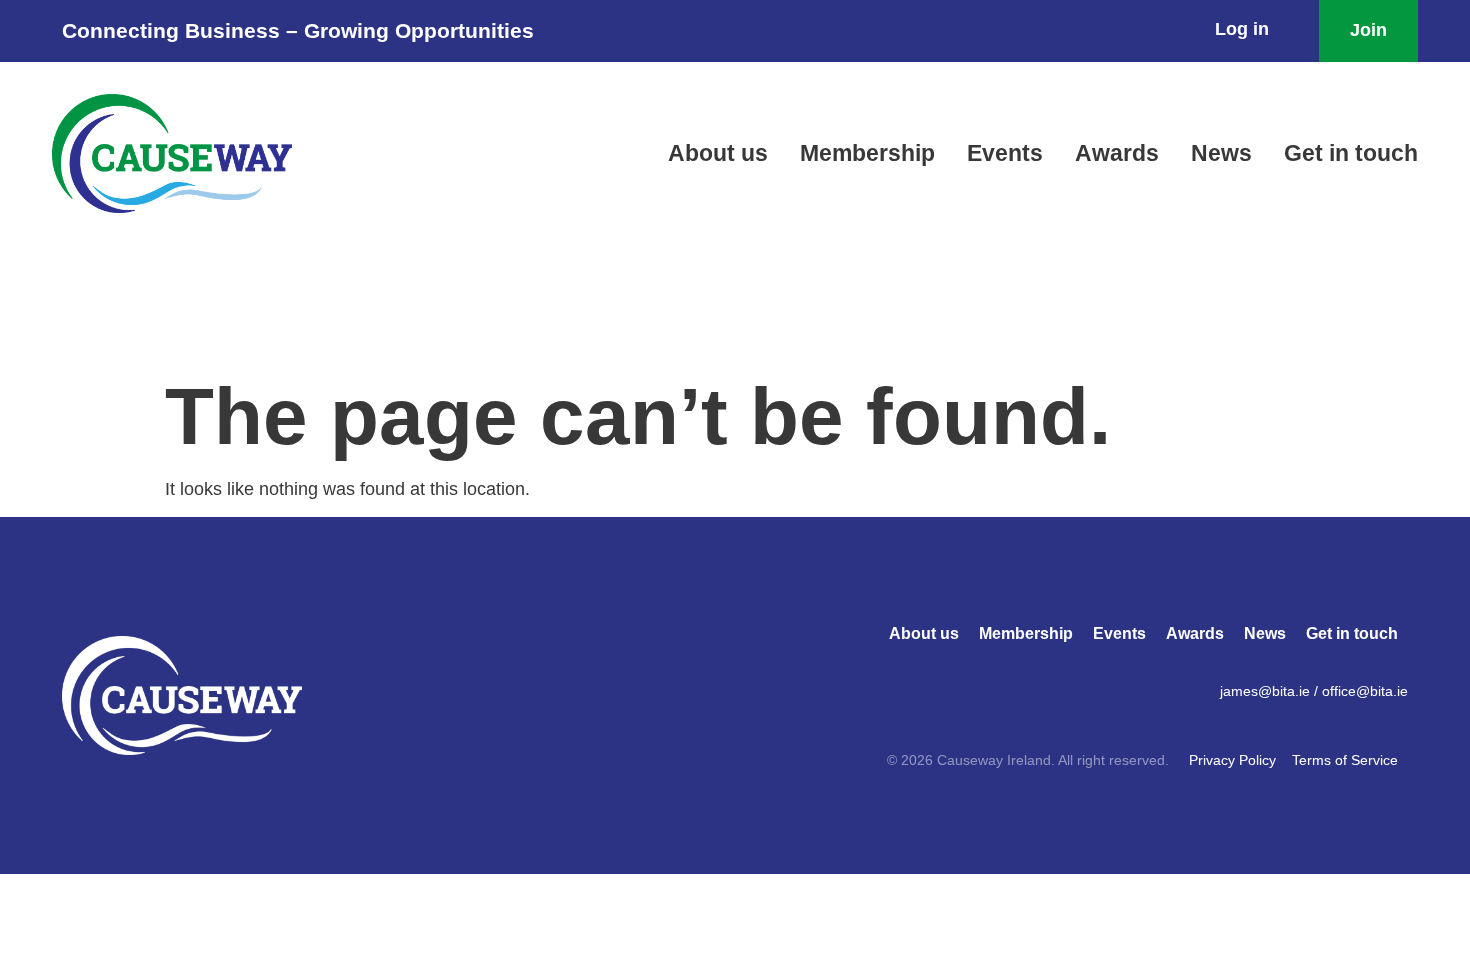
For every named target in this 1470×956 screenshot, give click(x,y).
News (1221, 153)
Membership (867, 153)
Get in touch (1351, 153)
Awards (1117, 153)
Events (1005, 153)
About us (718, 153)
